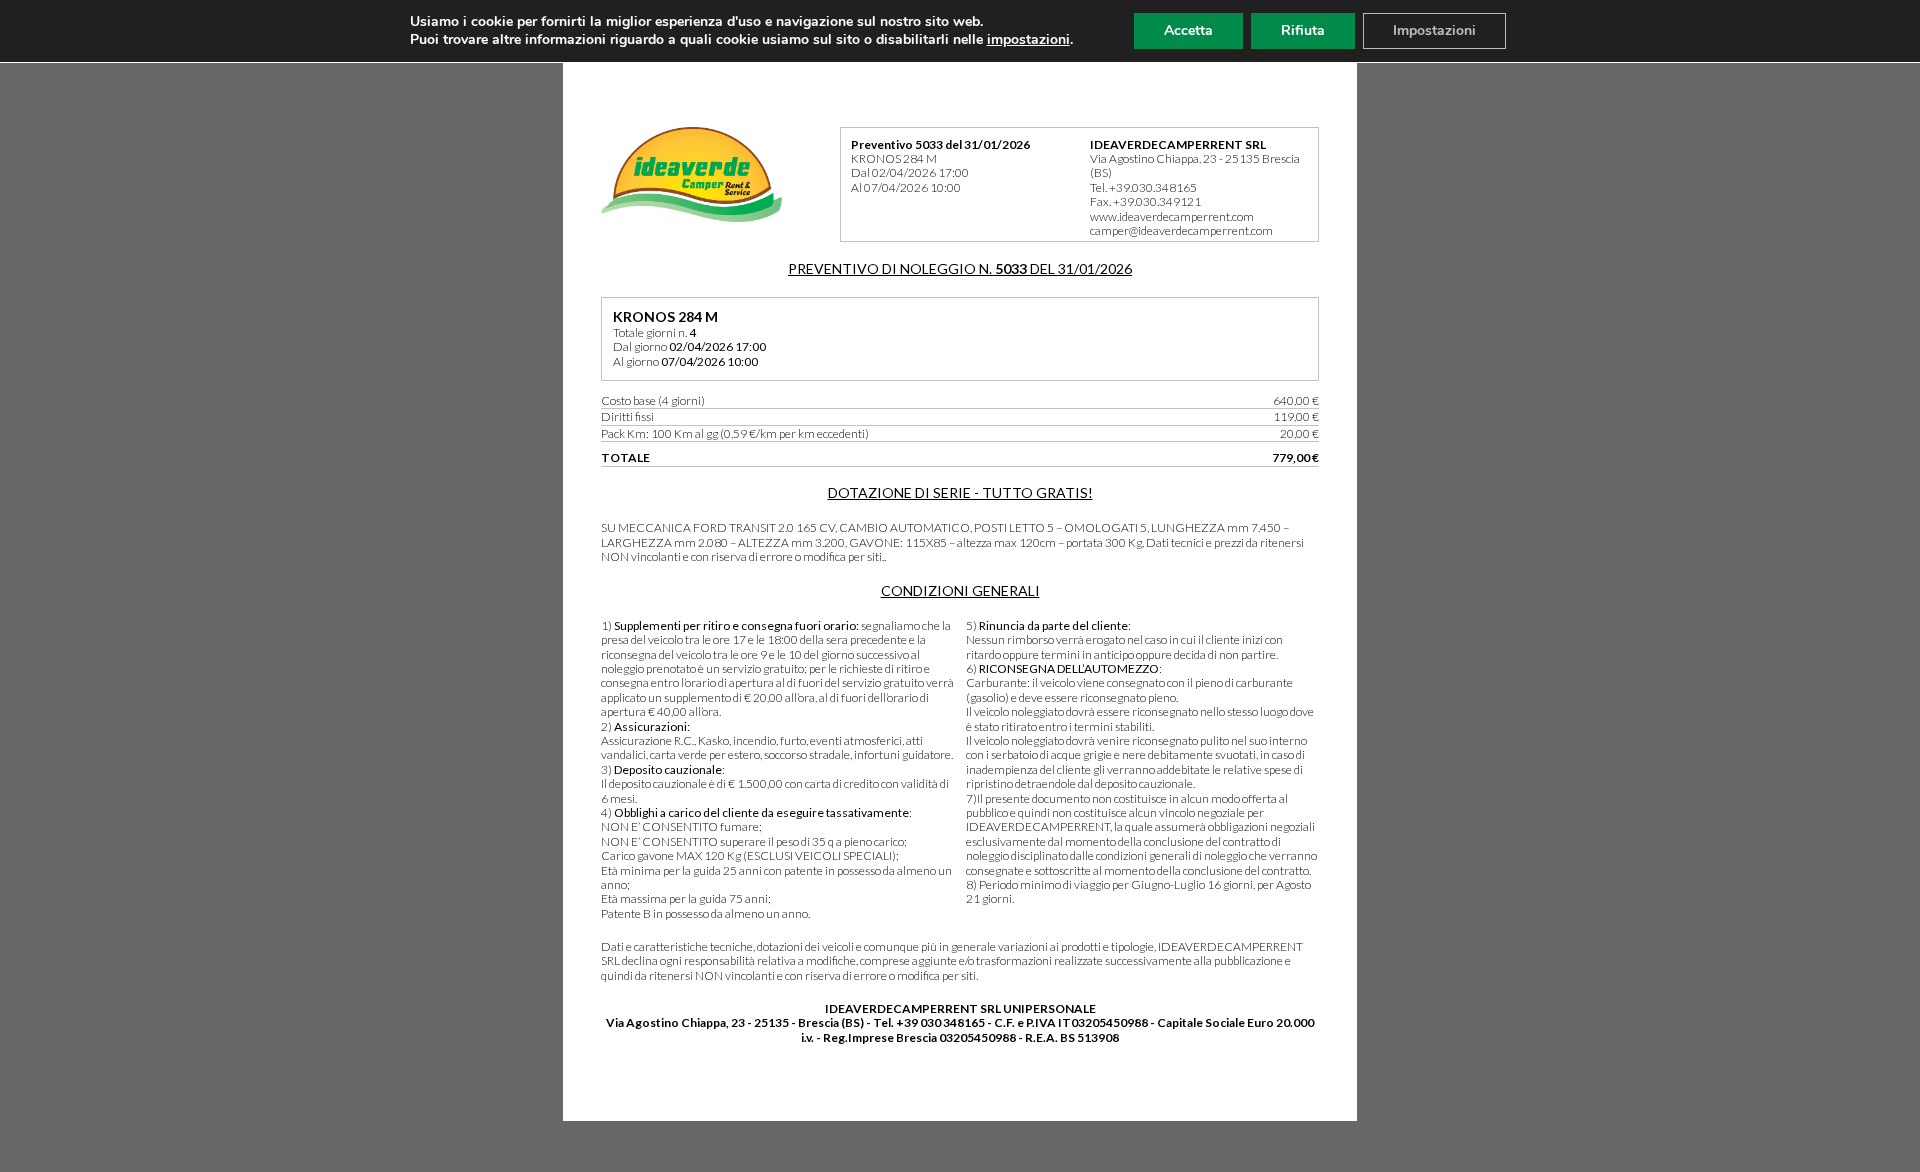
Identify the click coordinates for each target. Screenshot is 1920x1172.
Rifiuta (1303, 30)
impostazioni (1028, 40)
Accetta (1188, 30)
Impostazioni (1434, 30)
